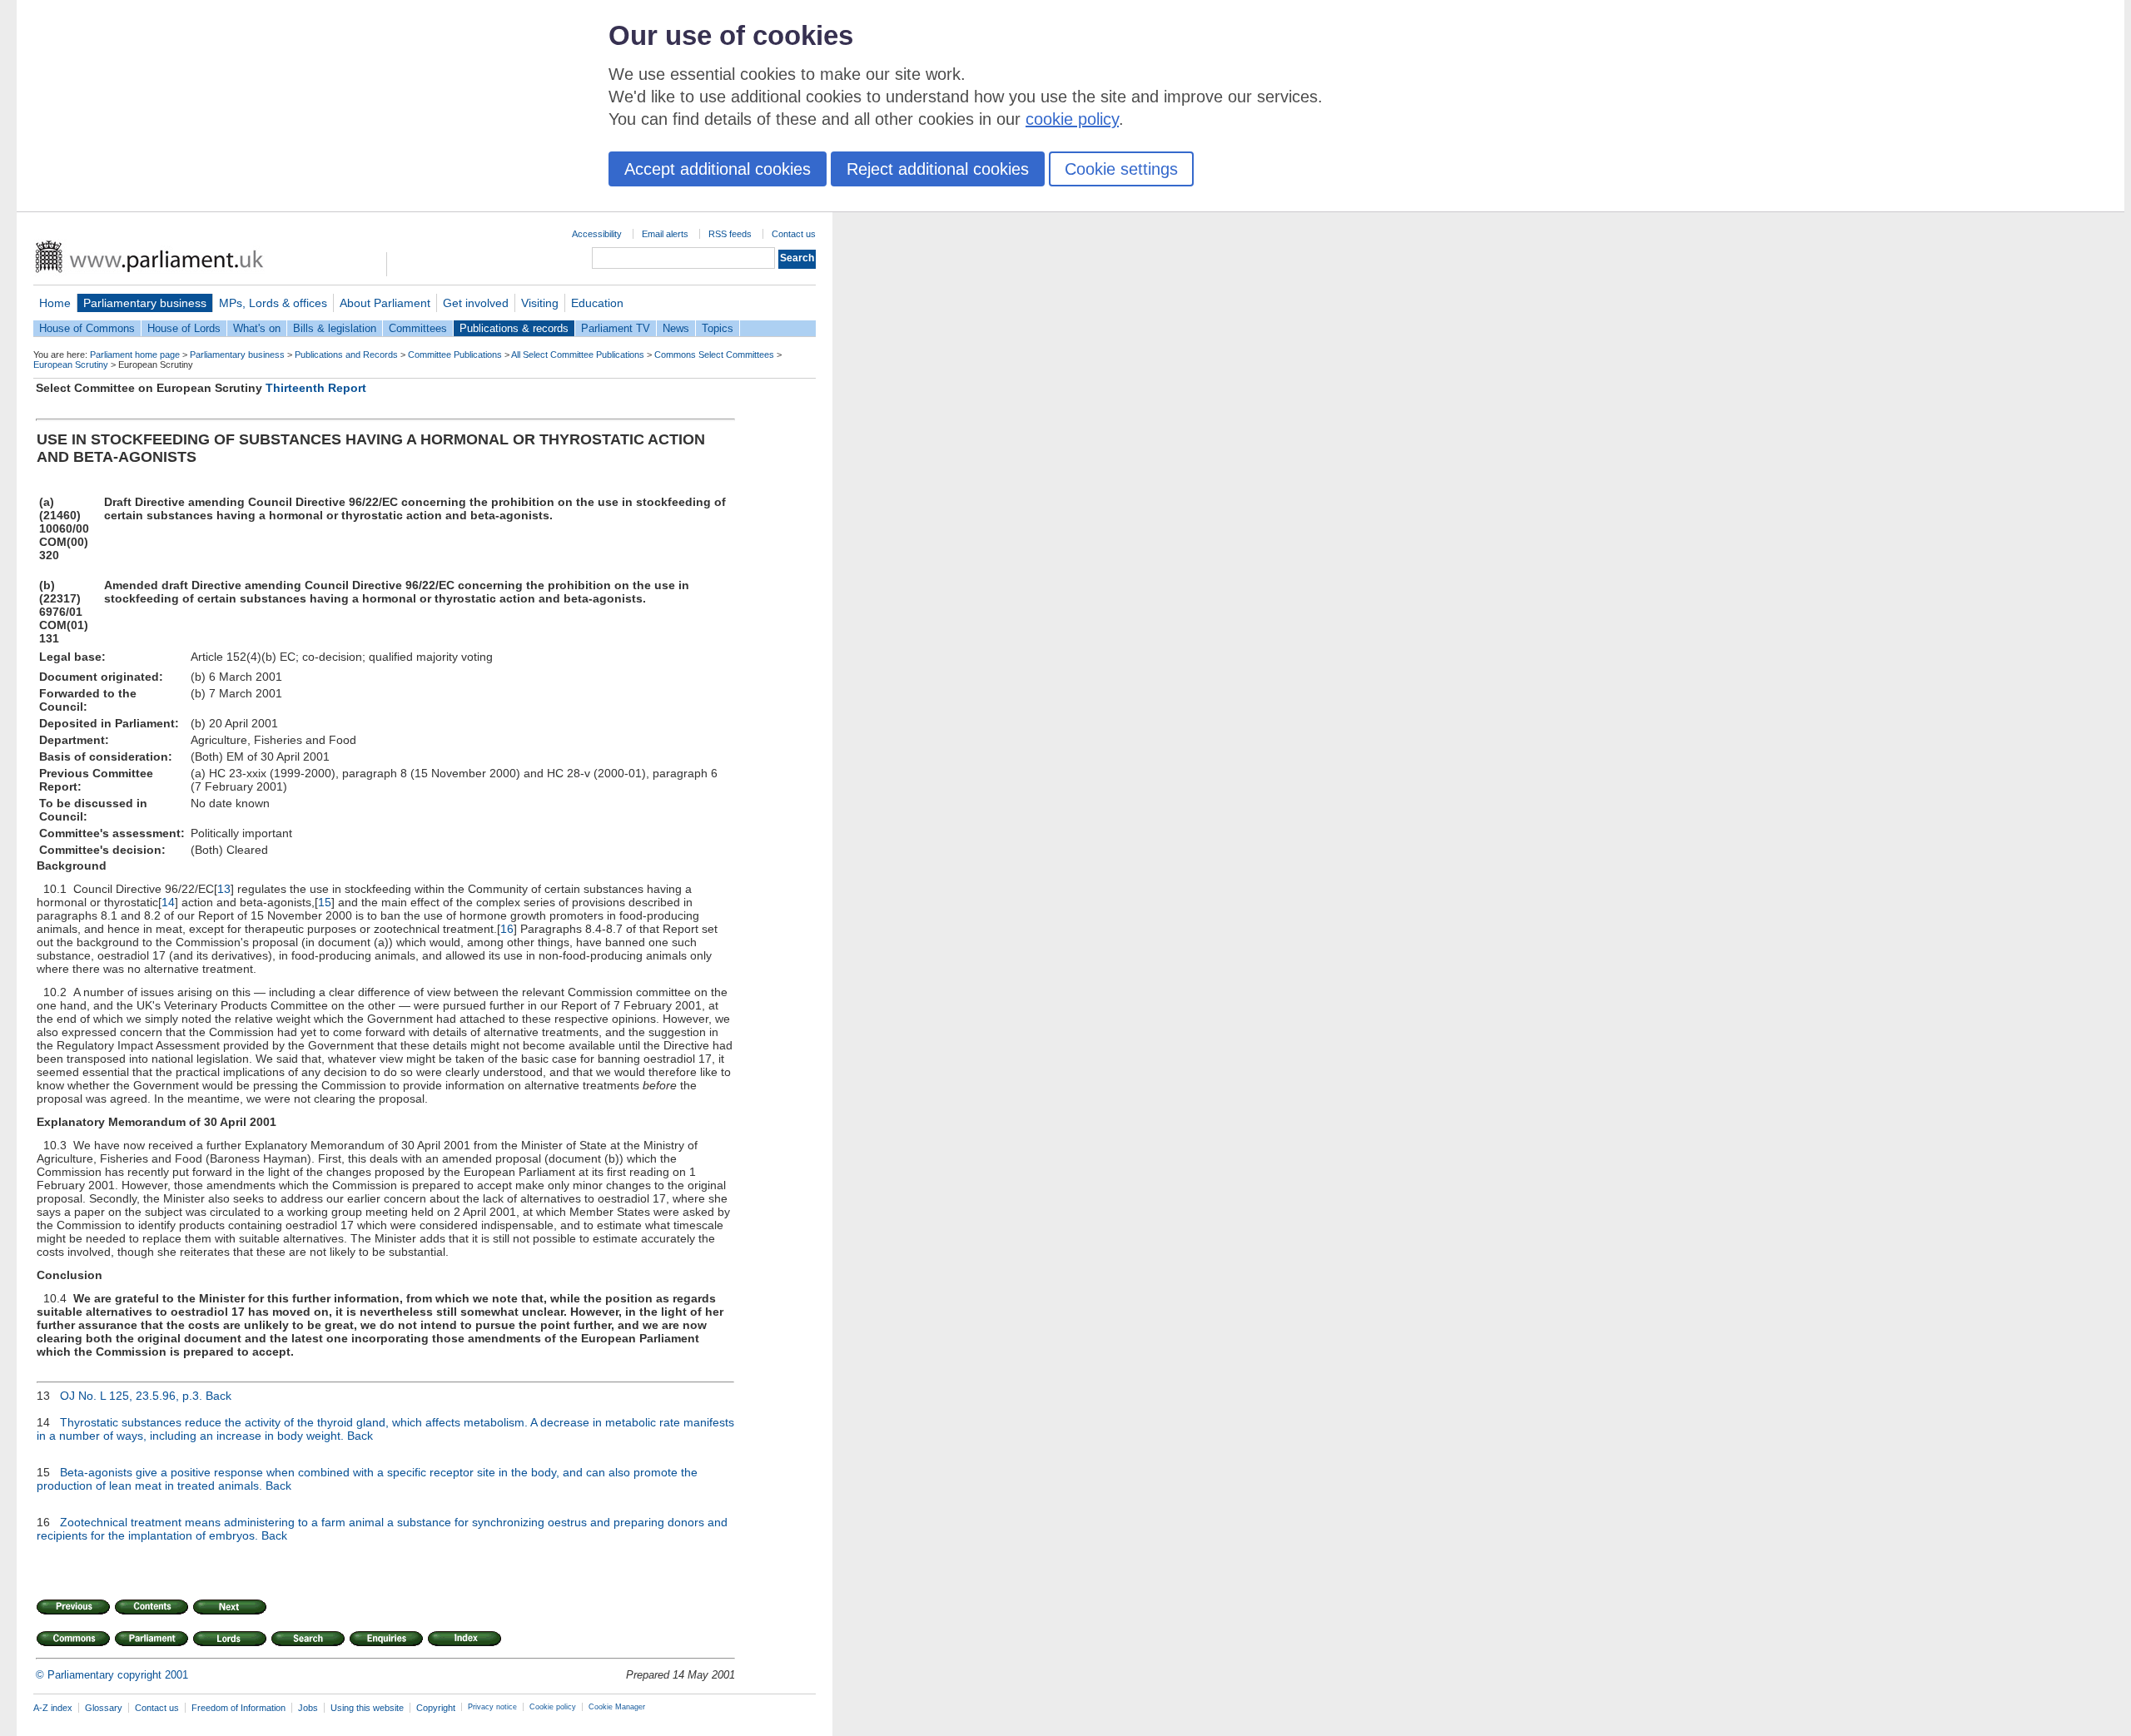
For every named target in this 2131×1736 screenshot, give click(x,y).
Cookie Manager (617, 1707)
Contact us (794, 234)
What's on (257, 328)
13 (224, 889)
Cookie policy (553, 1707)
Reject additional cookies (938, 169)
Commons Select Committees (714, 355)
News (676, 328)
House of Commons (87, 328)
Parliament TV (616, 328)
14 (168, 902)
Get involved (476, 303)
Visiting (540, 303)
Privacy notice (492, 1707)
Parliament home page (135, 355)
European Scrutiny (71, 365)
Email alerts (665, 234)
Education (597, 303)
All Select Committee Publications (578, 355)
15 (325, 902)
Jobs (308, 1708)
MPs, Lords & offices (273, 303)
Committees (418, 328)
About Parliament (385, 303)
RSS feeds (730, 234)
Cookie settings (1121, 169)
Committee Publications (455, 355)
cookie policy (1072, 119)
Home (55, 303)
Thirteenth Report (316, 388)
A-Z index (53, 1708)
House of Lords (184, 328)
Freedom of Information (238, 1708)
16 (507, 929)
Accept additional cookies (718, 169)
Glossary (104, 1708)
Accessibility (597, 234)
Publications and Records (346, 355)
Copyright (436, 1708)
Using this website (367, 1708)
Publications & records (514, 328)
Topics (718, 328)
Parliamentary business (145, 303)
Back (219, 1396)
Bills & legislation (335, 328)
